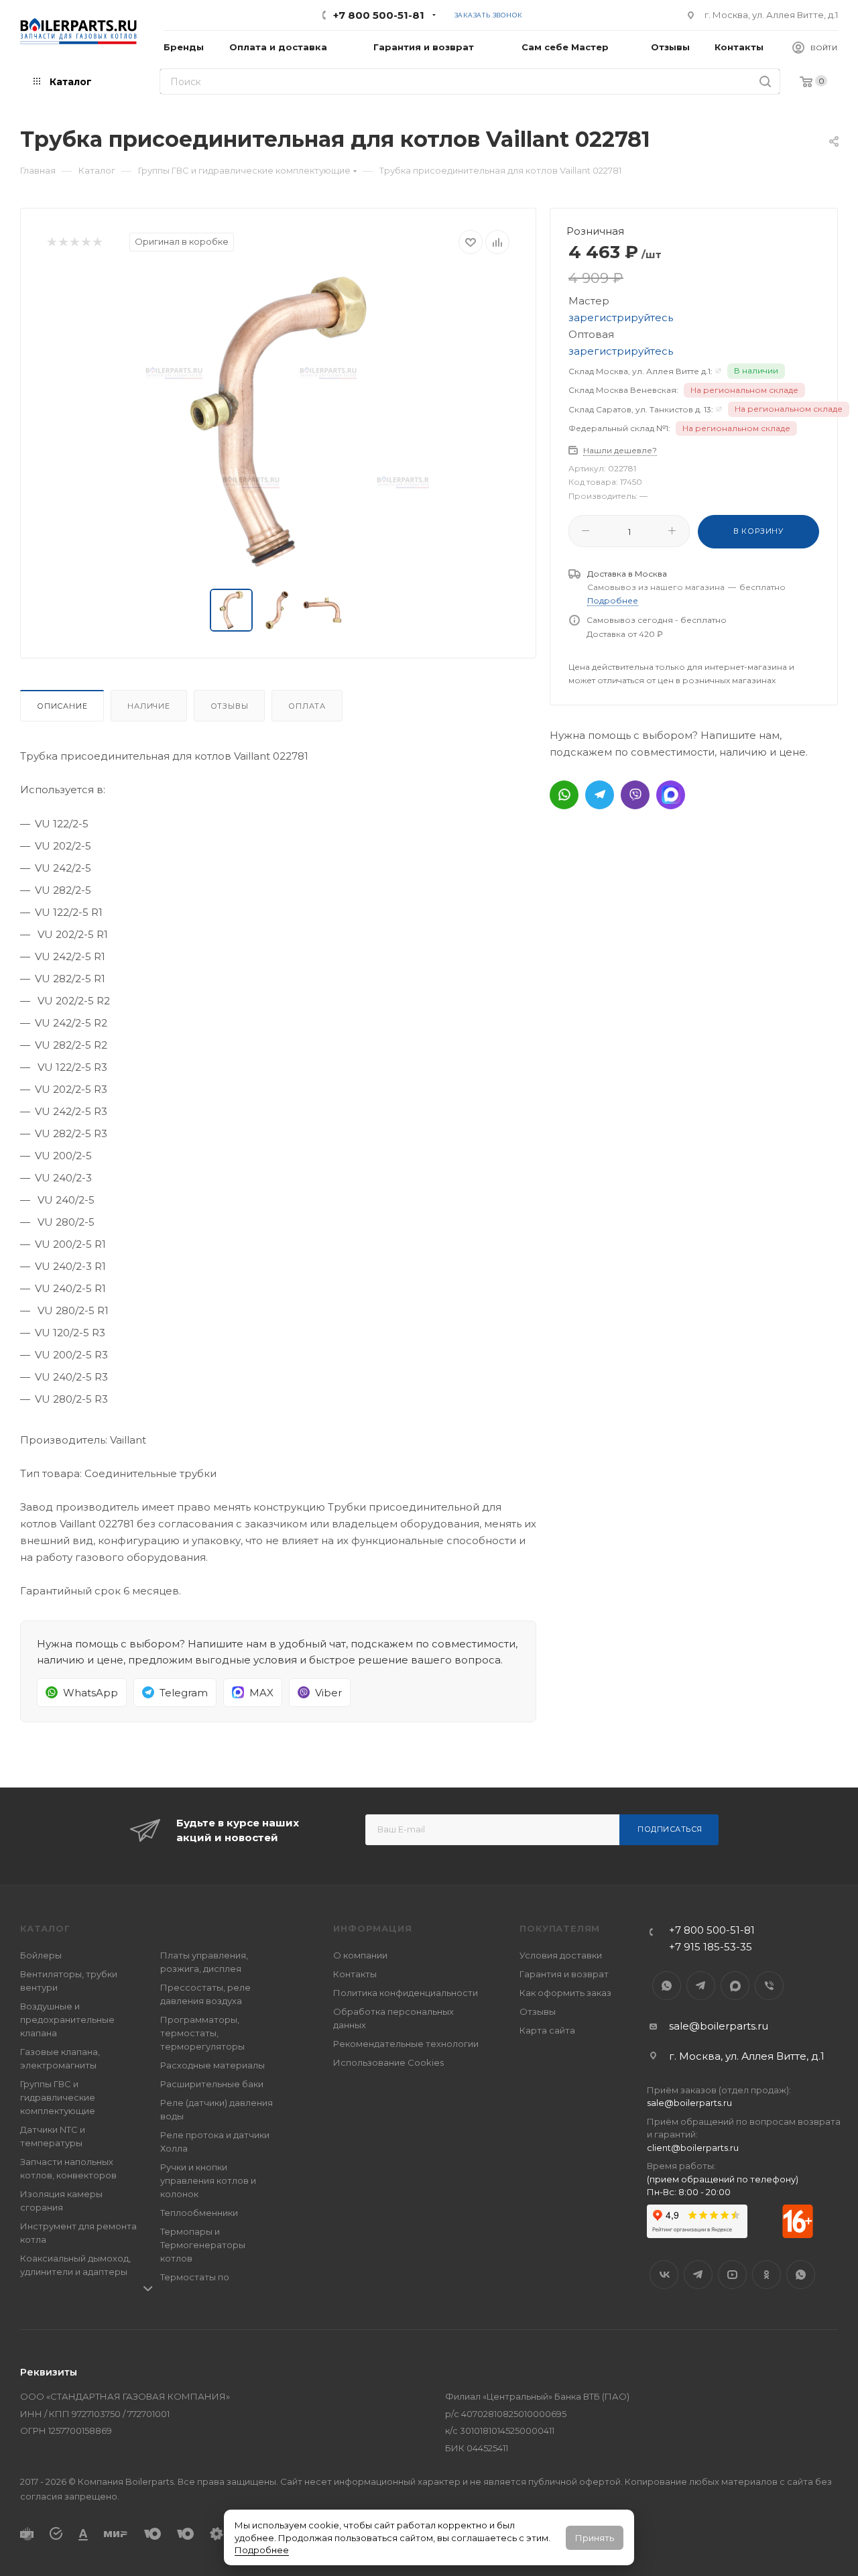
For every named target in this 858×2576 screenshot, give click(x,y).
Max (735, 1986)
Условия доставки (561, 1955)
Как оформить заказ (565, 1993)
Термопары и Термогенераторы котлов (203, 2245)
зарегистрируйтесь (621, 317)
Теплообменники (199, 2213)
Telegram (701, 1986)
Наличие (149, 706)
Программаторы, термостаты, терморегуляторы (202, 2033)
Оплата (307, 706)
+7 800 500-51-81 (379, 15)
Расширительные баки (212, 2084)
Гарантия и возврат (564, 1974)
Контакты (355, 1974)
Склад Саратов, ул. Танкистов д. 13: (641, 409)
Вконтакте (664, 2275)
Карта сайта (547, 2030)
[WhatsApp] (564, 795)
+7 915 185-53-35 (711, 1947)
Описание (62, 706)
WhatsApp (667, 1986)
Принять (595, 2538)
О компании (360, 1955)
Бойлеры (41, 1955)
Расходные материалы (212, 2065)
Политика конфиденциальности (406, 1993)
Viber (769, 1986)
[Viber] (635, 795)
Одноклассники (767, 2275)
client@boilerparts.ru (693, 2148)
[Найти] (765, 81)
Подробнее (262, 2550)
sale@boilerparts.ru (719, 2026)
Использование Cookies (388, 2062)
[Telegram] (600, 795)
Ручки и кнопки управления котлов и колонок (208, 2180)
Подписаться (670, 1829)
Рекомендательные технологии (406, 2044)
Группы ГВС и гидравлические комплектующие (58, 2097)
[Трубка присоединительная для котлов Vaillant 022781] (278, 422)
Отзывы (230, 706)
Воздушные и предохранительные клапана (67, 2019)
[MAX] (671, 795)
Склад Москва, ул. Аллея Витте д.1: (640, 371)
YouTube (732, 2275)
